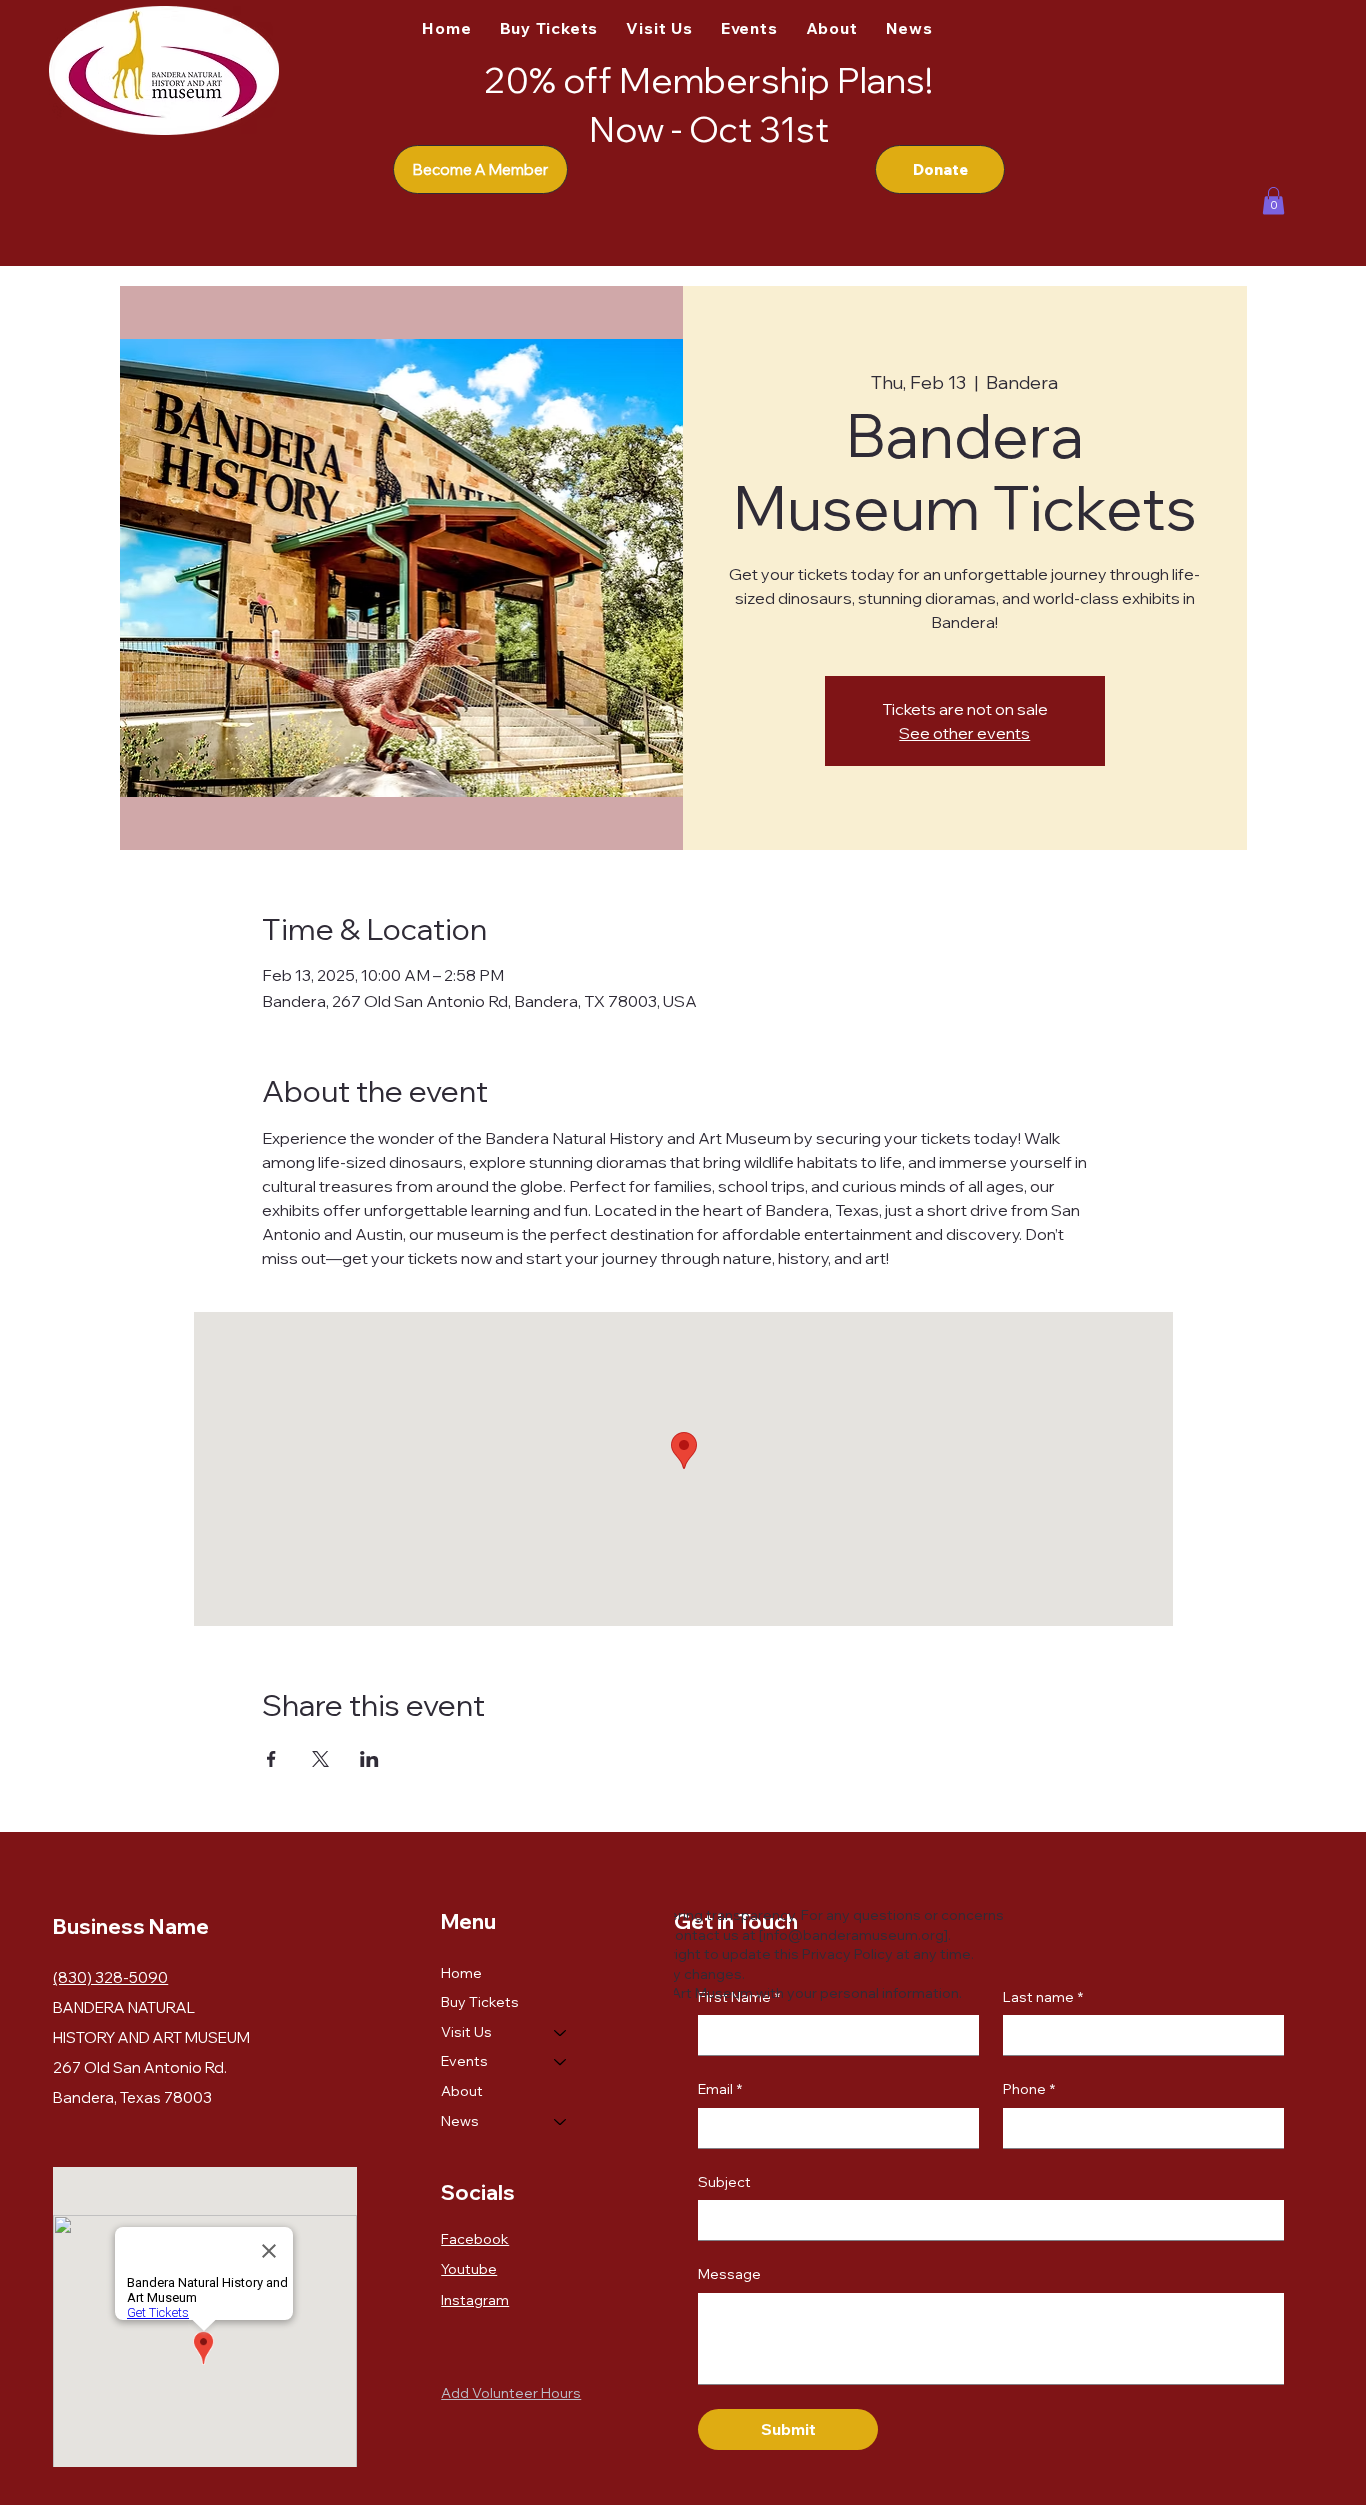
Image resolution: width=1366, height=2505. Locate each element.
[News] (561, 2122)
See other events (964, 733)
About (462, 2091)
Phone (1029, 2089)
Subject (724, 2182)
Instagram (475, 2300)
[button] (1273, 200)
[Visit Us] (561, 2033)
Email (720, 2089)
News (460, 2121)
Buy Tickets (480, 2002)
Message (729, 2274)
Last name (1043, 1997)
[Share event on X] (320, 1759)
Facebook (475, 2239)
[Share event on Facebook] (271, 1759)
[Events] (561, 2062)
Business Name (131, 1926)
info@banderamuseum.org (853, 1935)
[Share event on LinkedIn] (369, 1759)
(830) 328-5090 (110, 1977)
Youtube (469, 2269)
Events (464, 2061)
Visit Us (466, 2032)
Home (461, 1973)
